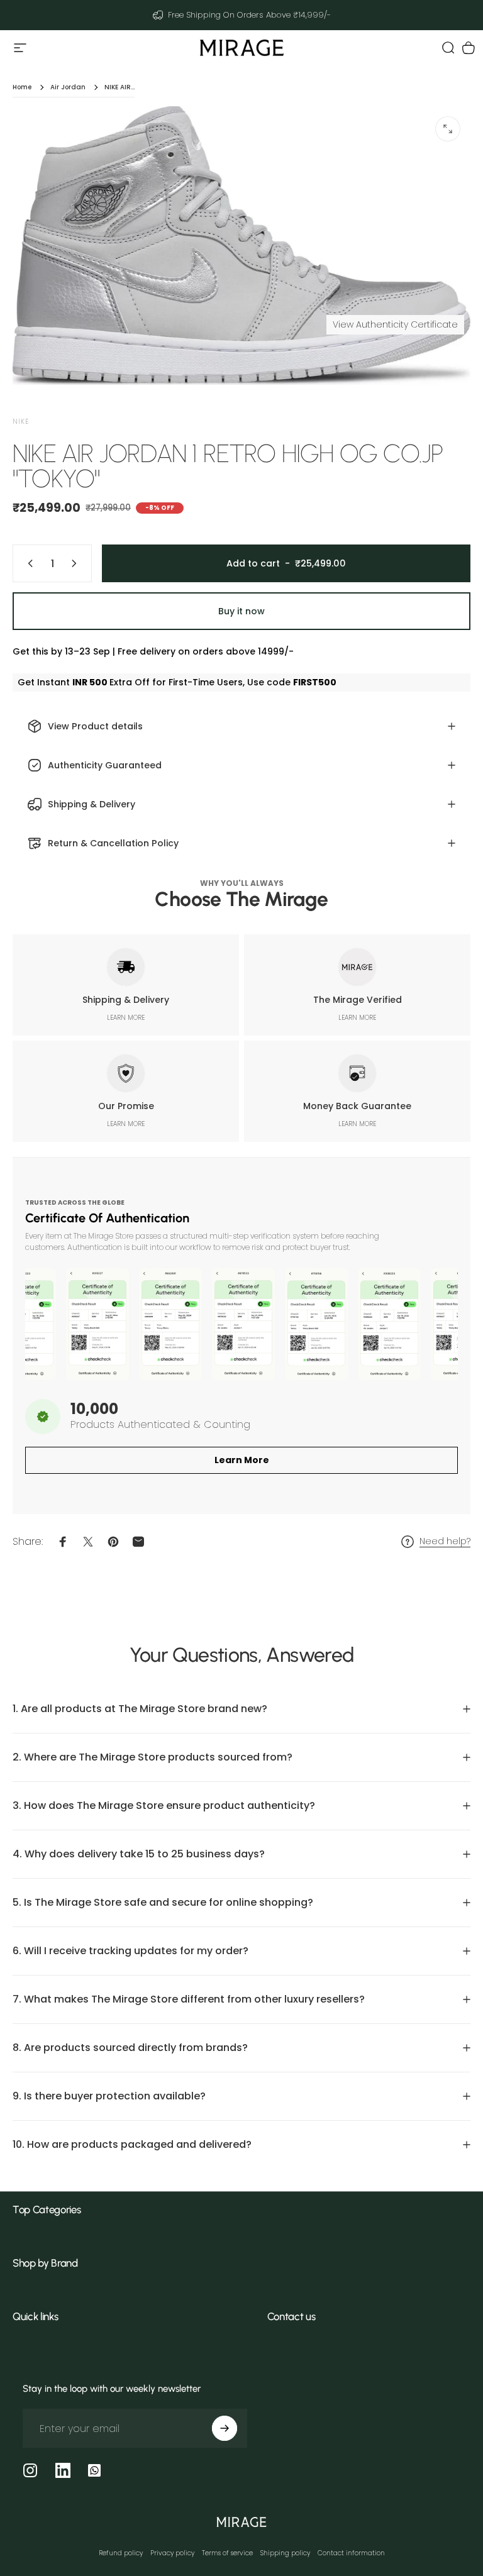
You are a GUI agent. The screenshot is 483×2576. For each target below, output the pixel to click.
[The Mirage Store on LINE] (94, 2470)
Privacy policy (172, 2553)
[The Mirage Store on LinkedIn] (63, 2470)
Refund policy (121, 2553)
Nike (21, 422)
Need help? (445, 1542)
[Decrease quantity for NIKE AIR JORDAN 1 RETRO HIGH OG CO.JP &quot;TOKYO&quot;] (28, 563)
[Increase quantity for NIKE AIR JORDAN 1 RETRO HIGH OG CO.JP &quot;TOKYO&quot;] (77, 563)
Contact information (351, 2553)
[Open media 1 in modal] (448, 129)
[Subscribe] (225, 2428)
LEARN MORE (126, 1018)
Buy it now (241, 611)
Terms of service (227, 2553)
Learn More (242, 1460)
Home (22, 87)
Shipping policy (285, 2553)
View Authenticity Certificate (395, 324)
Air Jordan (68, 87)
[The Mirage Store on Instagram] (30, 2470)
